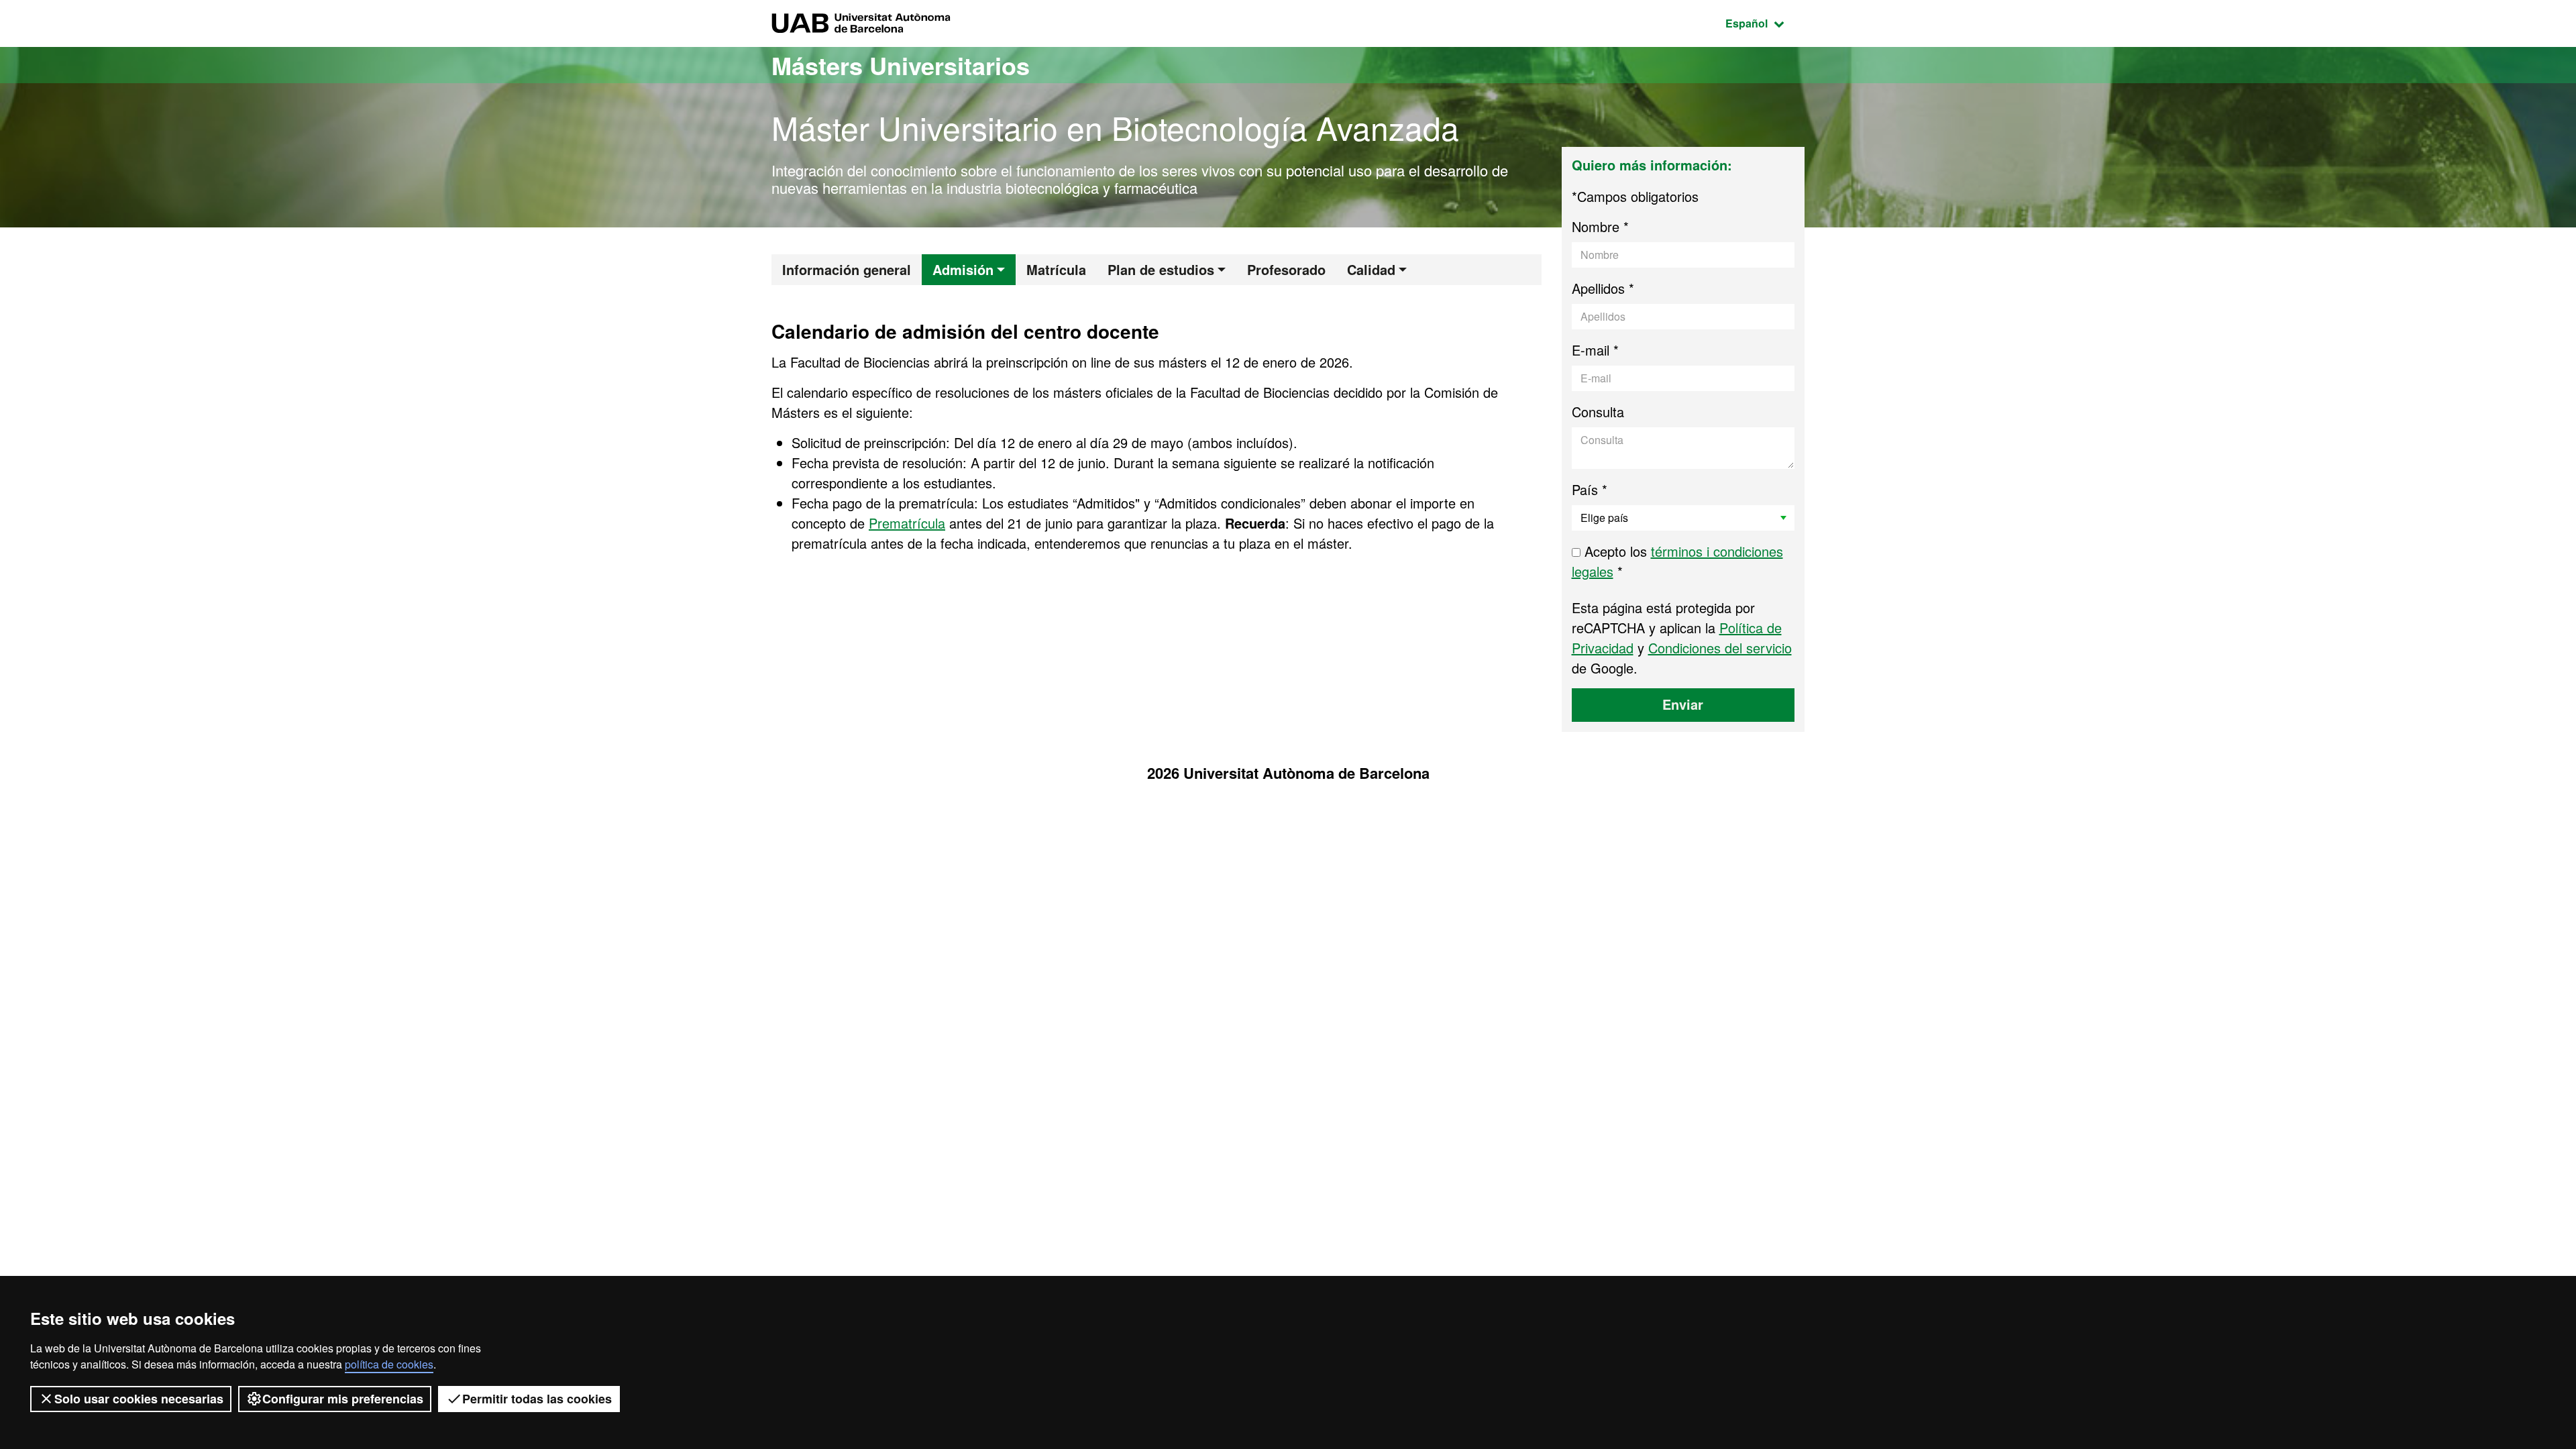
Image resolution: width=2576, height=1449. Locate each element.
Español (1765, 23)
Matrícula (1056, 269)
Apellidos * (1603, 288)
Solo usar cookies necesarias (139, 1399)
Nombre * (1600, 226)
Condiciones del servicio (1720, 648)
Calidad (1371, 269)
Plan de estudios (1161, 269)
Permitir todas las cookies (537, 1399)
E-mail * (1595, 350)
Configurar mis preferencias (343, 1399)
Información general (847, 269)
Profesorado (1286, 269)
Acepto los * (1677, 561)
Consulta (1598, 412)
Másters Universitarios (901, 65)
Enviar (1683, 704)
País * (1590, 489)
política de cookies (389, 1364)
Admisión (963, 269)
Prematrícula (907, 523)
